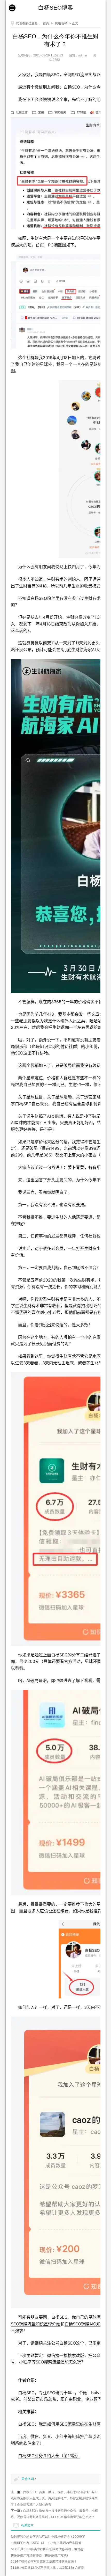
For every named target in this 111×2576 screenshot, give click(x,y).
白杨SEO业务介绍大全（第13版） (49, 2456)
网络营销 (61, 23)
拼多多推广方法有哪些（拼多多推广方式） (40, 2555)
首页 (46, 23)
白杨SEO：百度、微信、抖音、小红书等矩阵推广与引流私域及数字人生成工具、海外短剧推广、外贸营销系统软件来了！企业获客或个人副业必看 (54, 2498)
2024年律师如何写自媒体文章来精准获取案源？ (44, 2562)
